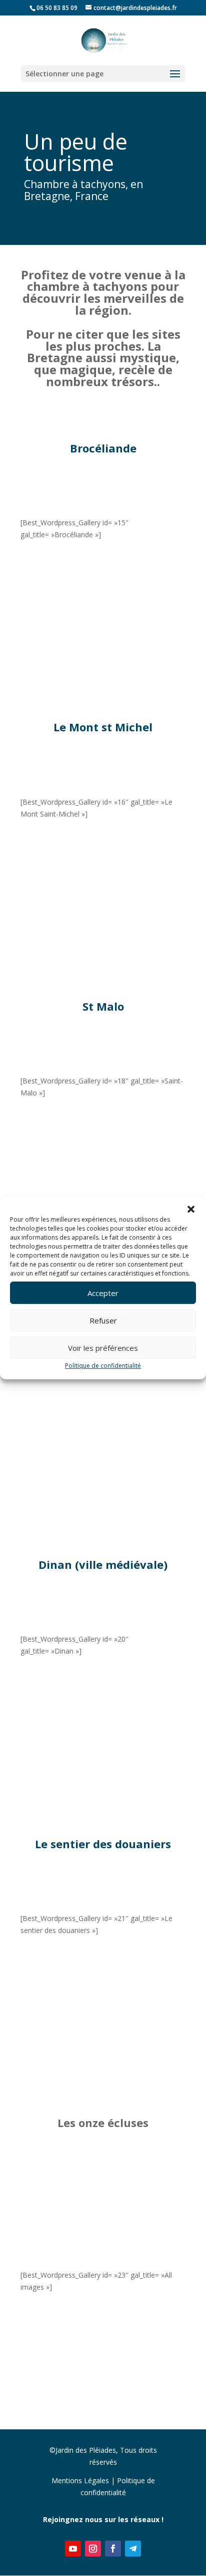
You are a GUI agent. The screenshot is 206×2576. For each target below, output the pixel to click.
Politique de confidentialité (103, 1366)
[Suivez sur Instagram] (93, 2549)
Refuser (103, 1320)
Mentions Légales (80, 2480)
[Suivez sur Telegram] (133, 2549)
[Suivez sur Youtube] (73, 2549)
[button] (191, 1209)
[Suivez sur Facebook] (113, 2549)
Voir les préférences (103, 1348)
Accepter (103, 1293)
